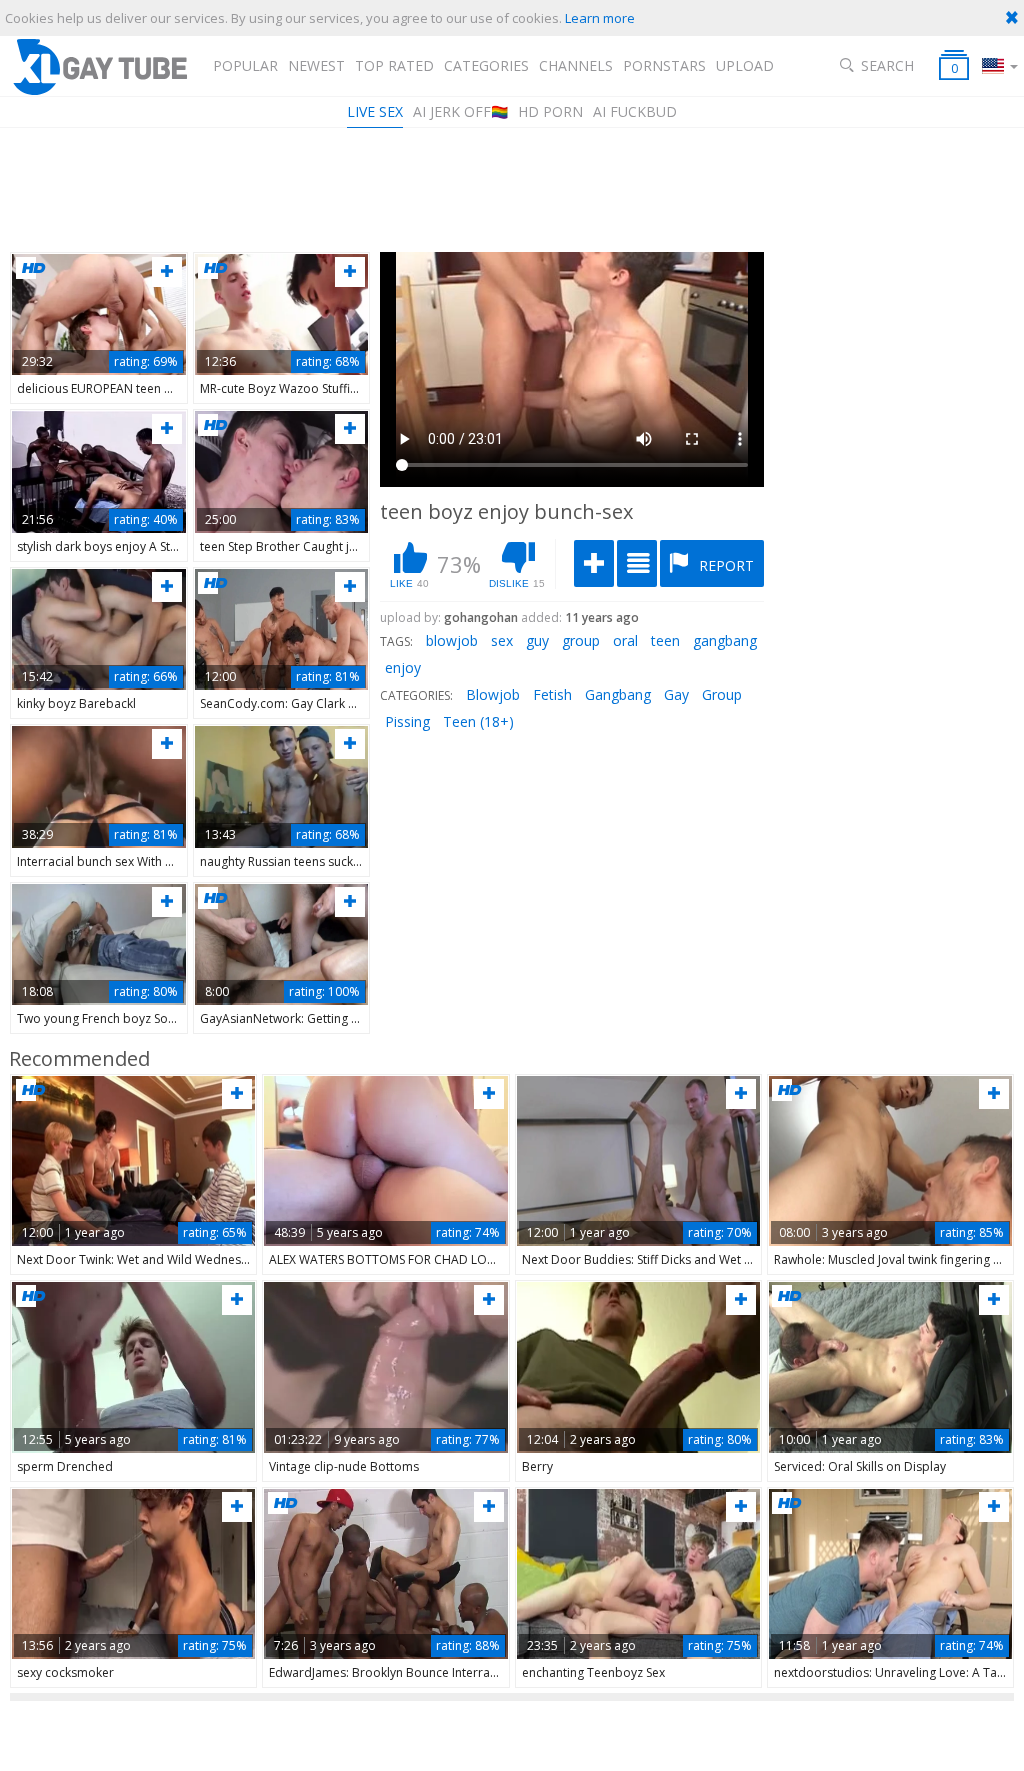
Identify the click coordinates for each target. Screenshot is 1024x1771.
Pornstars (664, 65)
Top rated (394, 65)
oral (625, 640)
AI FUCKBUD (635, 111)
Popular (245, 65)
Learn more (600, 18)
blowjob (452, 640)
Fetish (552, 694)
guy (537, 640)
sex (502, 640)
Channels (576, 65)
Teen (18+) (478, 721)
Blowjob (493, 694)
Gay (676, 694)
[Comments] (637, 563)
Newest (316, 65)
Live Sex (375, 111)
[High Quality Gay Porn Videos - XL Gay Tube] (99, 66)
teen (665, 640)
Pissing (407, 721)
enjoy (403, 667)
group (581, 640)
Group (722, 694)
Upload (745, 65)
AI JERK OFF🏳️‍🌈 (460, 111)
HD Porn (550, 111)
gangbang (725, 640)
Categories (486, 65)
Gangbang (618, 694)
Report (724, 565)
